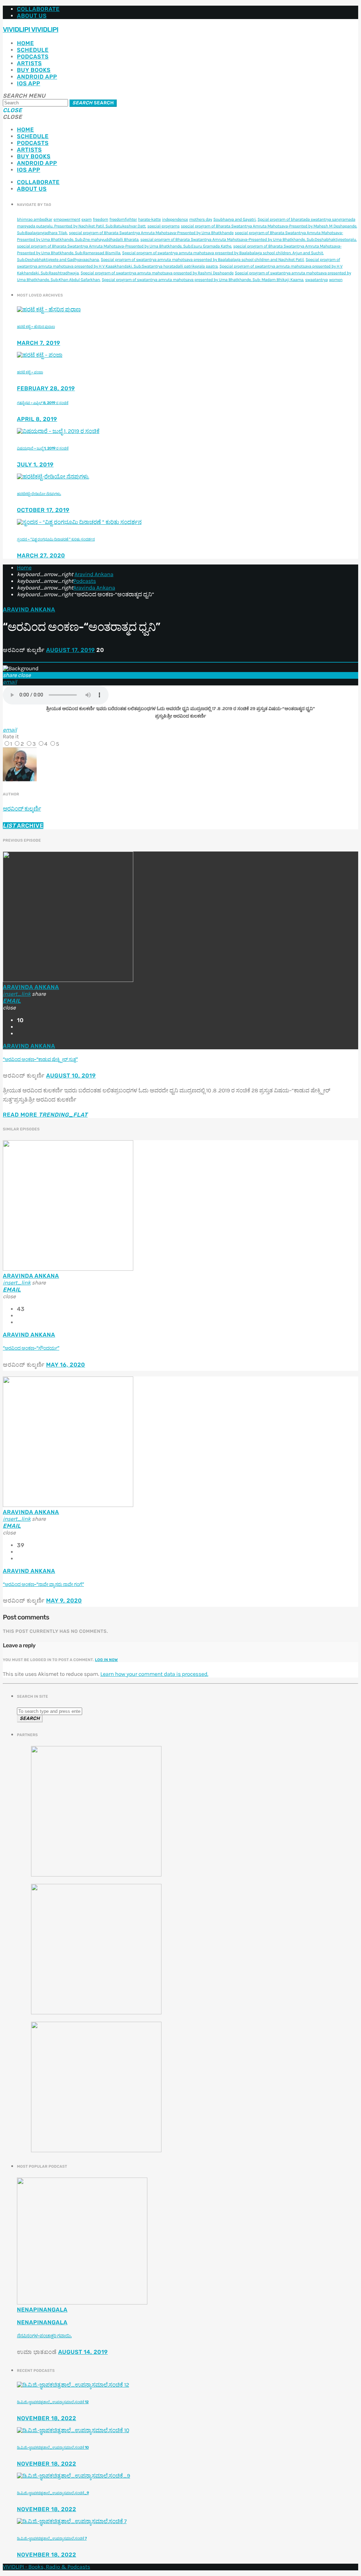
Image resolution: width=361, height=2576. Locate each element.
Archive (23, 826)
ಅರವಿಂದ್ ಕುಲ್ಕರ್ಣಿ (22, 809)
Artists (29, 63)
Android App (37, 77)
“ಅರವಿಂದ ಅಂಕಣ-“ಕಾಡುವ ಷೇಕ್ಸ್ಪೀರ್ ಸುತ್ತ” (40, 1060)
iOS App (29, 83)
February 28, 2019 (46, 388)
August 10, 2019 (71, 1076)
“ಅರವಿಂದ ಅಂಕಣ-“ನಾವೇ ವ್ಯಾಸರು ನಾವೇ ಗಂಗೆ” (43, 1585)
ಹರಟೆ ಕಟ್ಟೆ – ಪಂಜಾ (30, 372)
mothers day (201, 220)
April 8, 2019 (37, 419)
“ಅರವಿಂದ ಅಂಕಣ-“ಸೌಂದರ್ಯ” (31, 1348)
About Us (32, 16)
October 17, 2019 (43, 510)
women (336, 280)
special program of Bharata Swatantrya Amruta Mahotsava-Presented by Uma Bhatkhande (151, 233)
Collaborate (38, 9)
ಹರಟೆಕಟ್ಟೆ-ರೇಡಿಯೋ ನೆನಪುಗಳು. (39, 494)
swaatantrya (317, 280)
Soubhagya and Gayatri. (235, 220)
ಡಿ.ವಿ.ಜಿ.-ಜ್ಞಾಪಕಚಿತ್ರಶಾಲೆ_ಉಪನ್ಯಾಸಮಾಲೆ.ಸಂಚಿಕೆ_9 (53, 2493)
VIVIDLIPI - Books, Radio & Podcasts (47, 2567)
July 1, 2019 (35, 465)
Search (93, 103)
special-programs (163, 226)
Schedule (33, 50)
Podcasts (33, 57)
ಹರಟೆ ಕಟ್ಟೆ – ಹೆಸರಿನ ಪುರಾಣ (36, 327)
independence (175, 220)
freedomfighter (123, 220)
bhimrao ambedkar (35, 220)
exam (87, 220)
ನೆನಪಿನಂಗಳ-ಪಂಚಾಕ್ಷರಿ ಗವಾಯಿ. (44, 2336)
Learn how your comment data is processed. (154, 1674)
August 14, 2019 (83, 2352)
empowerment (67, 220)
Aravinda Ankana (94, 588)
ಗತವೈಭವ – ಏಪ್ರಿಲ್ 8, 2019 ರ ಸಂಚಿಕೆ (43, 403)
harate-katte (149, 220)
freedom (100, 220)
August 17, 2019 (71, 650)
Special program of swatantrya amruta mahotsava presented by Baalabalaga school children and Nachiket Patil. (203, 260)
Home (25, 43)
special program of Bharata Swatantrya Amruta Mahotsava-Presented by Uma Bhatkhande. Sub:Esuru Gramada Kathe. (124, 246)
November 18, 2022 (47, 2418)
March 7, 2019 (39, 343)
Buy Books (34, 70)
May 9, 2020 (64, 1601)
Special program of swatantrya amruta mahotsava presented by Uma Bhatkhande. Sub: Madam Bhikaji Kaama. (203, 280)
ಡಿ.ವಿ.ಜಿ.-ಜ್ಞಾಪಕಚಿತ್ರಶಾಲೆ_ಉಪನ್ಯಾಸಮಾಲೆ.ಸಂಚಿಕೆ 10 (53, 2447)
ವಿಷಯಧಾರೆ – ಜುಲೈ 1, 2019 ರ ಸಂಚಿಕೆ (43, 448)
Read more (45, 1115)
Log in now (107, 1660)
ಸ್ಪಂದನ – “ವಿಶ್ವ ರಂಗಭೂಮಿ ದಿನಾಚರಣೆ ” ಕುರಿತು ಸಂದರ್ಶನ (56, 539)
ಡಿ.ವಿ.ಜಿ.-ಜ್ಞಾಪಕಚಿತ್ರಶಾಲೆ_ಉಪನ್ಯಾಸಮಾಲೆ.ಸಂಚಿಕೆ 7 (52, 2538)
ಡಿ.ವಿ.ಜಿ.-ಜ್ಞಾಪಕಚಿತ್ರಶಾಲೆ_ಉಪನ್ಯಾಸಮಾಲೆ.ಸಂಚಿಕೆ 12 (53, 2402)
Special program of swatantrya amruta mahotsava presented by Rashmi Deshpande (157, 273)
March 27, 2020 (41, 556)
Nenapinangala (42, 2310)
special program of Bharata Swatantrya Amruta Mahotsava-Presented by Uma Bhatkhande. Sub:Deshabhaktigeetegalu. (249, 240)
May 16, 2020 (66, 1365)
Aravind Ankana (94, 575)
